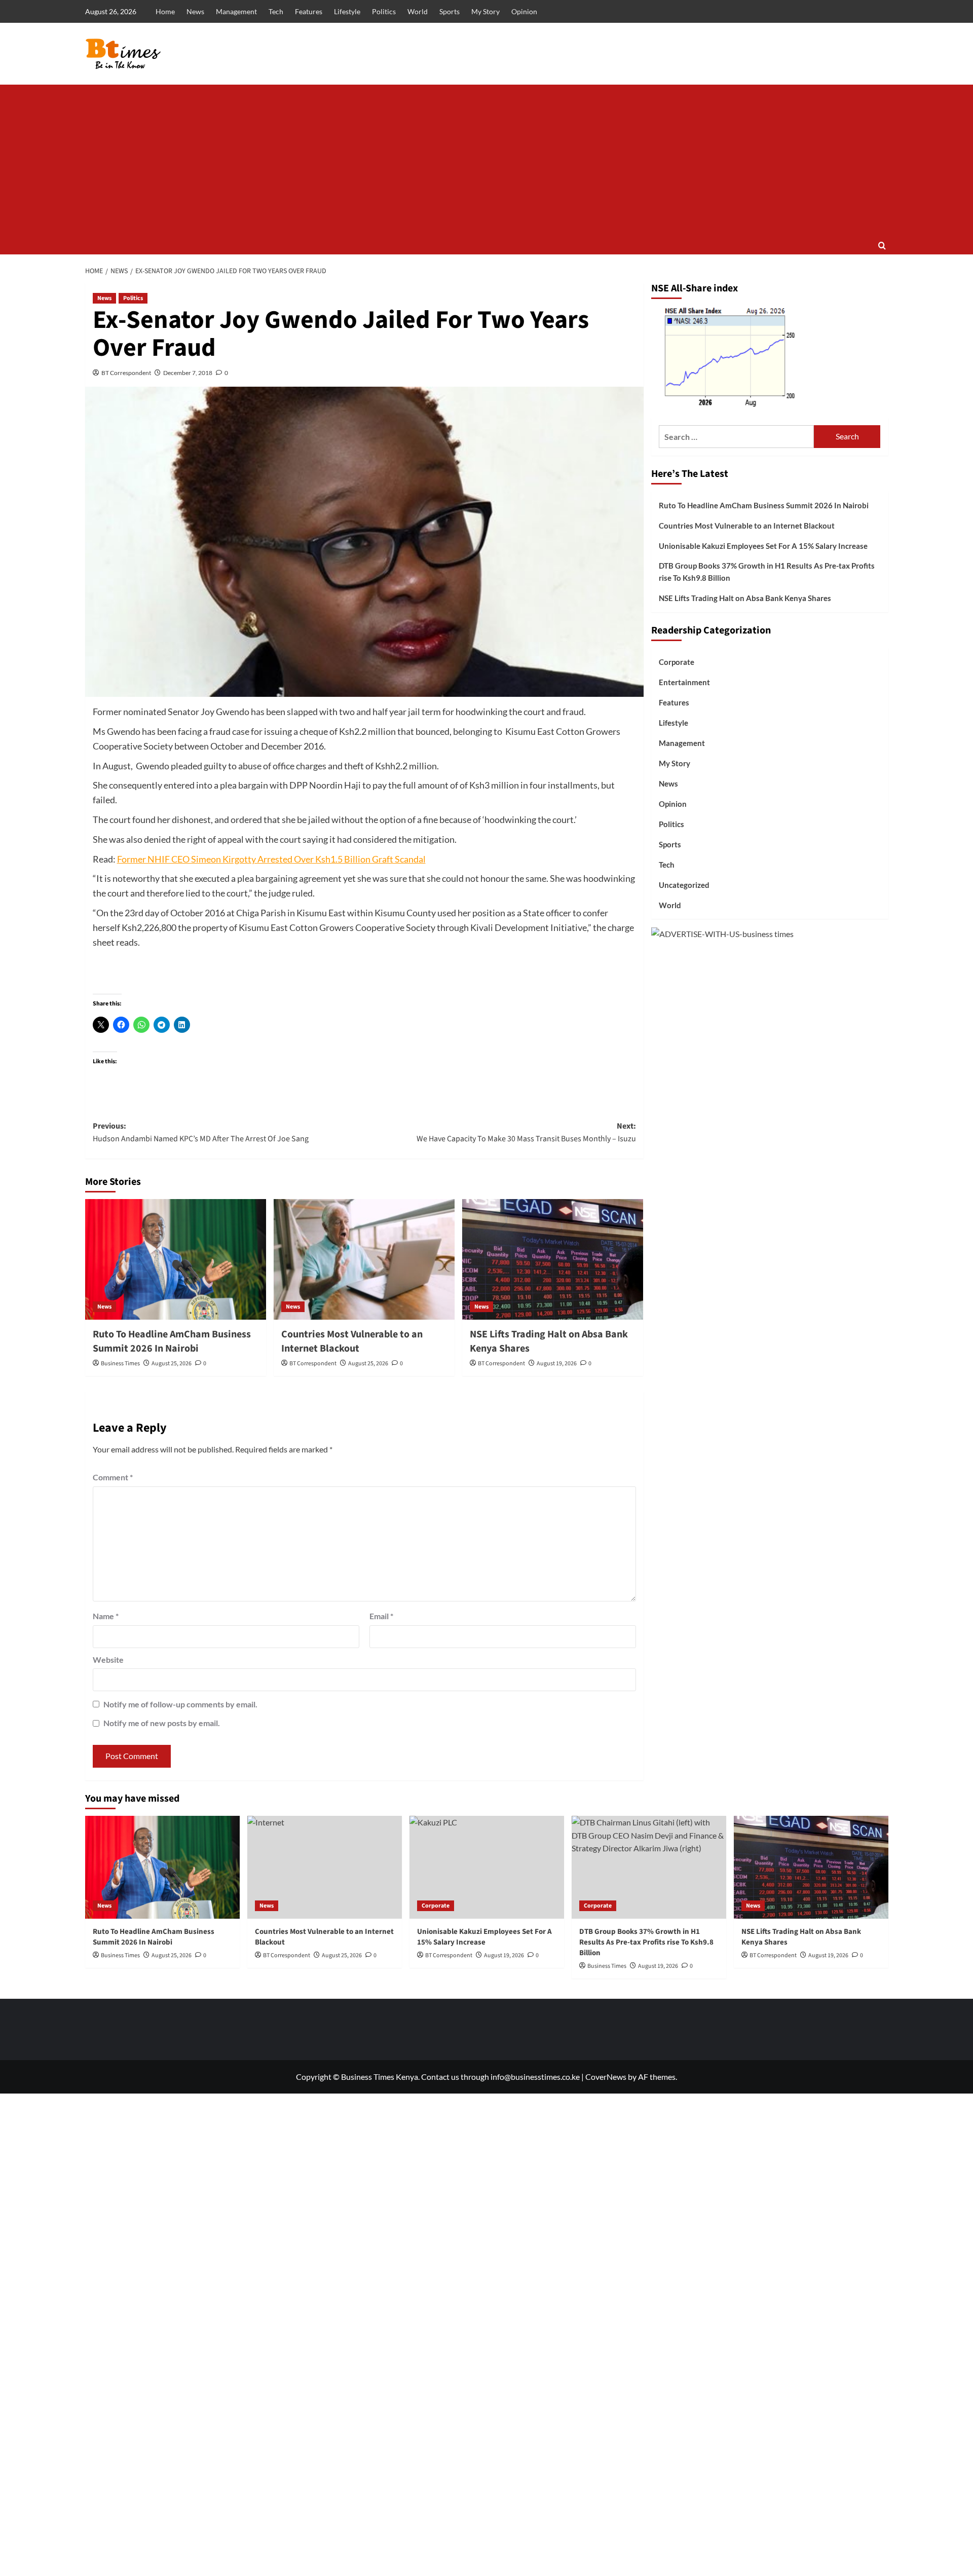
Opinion (524, 11)
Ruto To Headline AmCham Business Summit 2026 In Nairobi (172, 1341)
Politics (384, 11)
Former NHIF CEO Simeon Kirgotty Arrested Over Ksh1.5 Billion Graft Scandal (271, 859)
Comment (113, 1477)
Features (309, 11)
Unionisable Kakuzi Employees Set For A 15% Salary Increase (763, 546)
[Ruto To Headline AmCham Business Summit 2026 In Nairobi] (176, 1259)
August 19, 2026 (557, 1364)
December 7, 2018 (188, 373)
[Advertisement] (486, 161)
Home (165, 11)
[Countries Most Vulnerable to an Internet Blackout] (364, 1259)
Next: (526, 1133)
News (195, 11)
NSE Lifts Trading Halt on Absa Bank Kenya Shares (745, 598)
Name (106, 1616)
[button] (882, 246)
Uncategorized (684, 884)
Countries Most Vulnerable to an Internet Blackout (352, 1341)
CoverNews (606, 2077)
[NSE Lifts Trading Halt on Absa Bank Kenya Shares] (553, 1259)
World (418, 11)
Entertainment (684, 682)
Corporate (677, 661)
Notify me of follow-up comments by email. (180, 1704)
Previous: (201, 1133)
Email (381, 1616)
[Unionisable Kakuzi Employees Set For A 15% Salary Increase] (487, 1867)
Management (236, 11)
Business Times (120, 1364)
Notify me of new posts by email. (162, 1723)
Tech (276, 11)
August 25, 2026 (172, 1364)
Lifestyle (347, 11)
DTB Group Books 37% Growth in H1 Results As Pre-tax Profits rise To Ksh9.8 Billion (767, 572)
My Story (485, 11)
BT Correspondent (126, 373)
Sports (450, 11)
